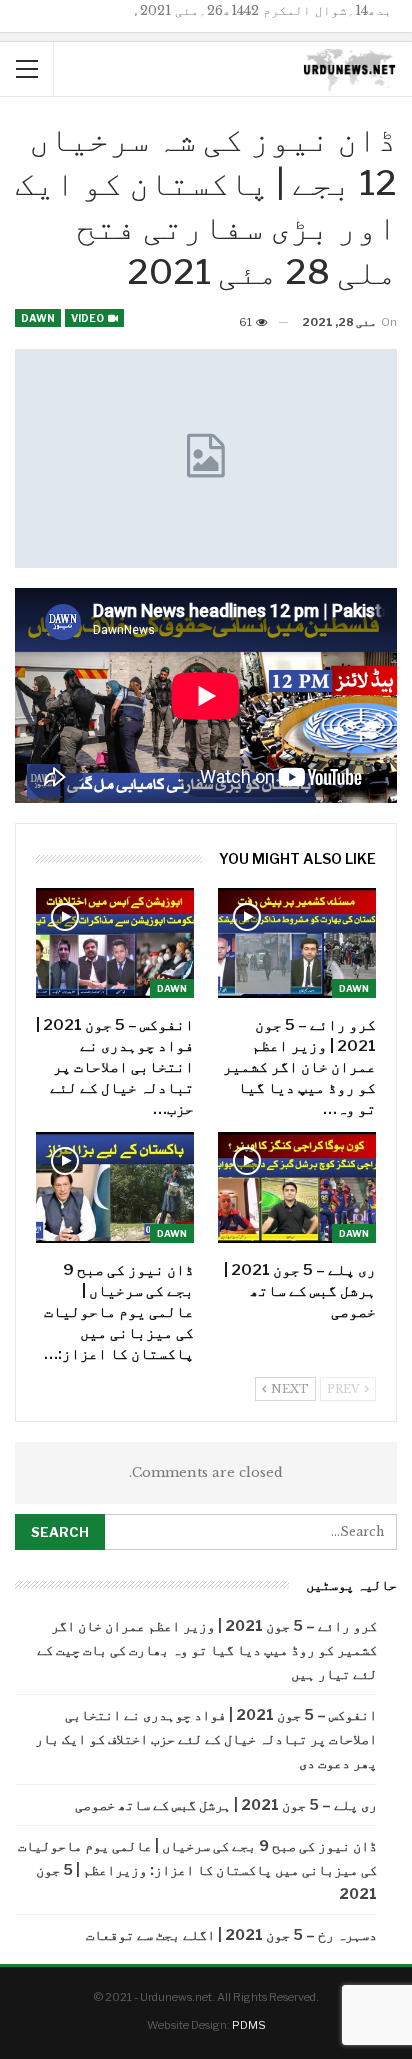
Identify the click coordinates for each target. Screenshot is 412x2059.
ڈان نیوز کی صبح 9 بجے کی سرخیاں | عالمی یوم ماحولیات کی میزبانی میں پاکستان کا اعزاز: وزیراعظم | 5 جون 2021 (197, 1869)
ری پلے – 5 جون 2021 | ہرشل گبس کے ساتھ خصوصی (226, 1804)
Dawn (38, 318)
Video (88, 318)
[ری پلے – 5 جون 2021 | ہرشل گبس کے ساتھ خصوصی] (297, 1187)
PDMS (249, 2025)
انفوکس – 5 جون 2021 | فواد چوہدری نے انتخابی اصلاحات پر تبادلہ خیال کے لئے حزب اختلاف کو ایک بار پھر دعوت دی (206, 1738)
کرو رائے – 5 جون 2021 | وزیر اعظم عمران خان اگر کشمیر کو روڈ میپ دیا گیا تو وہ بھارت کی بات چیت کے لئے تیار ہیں (207, 1649)
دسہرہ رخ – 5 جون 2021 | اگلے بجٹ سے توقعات (231, 1934)
